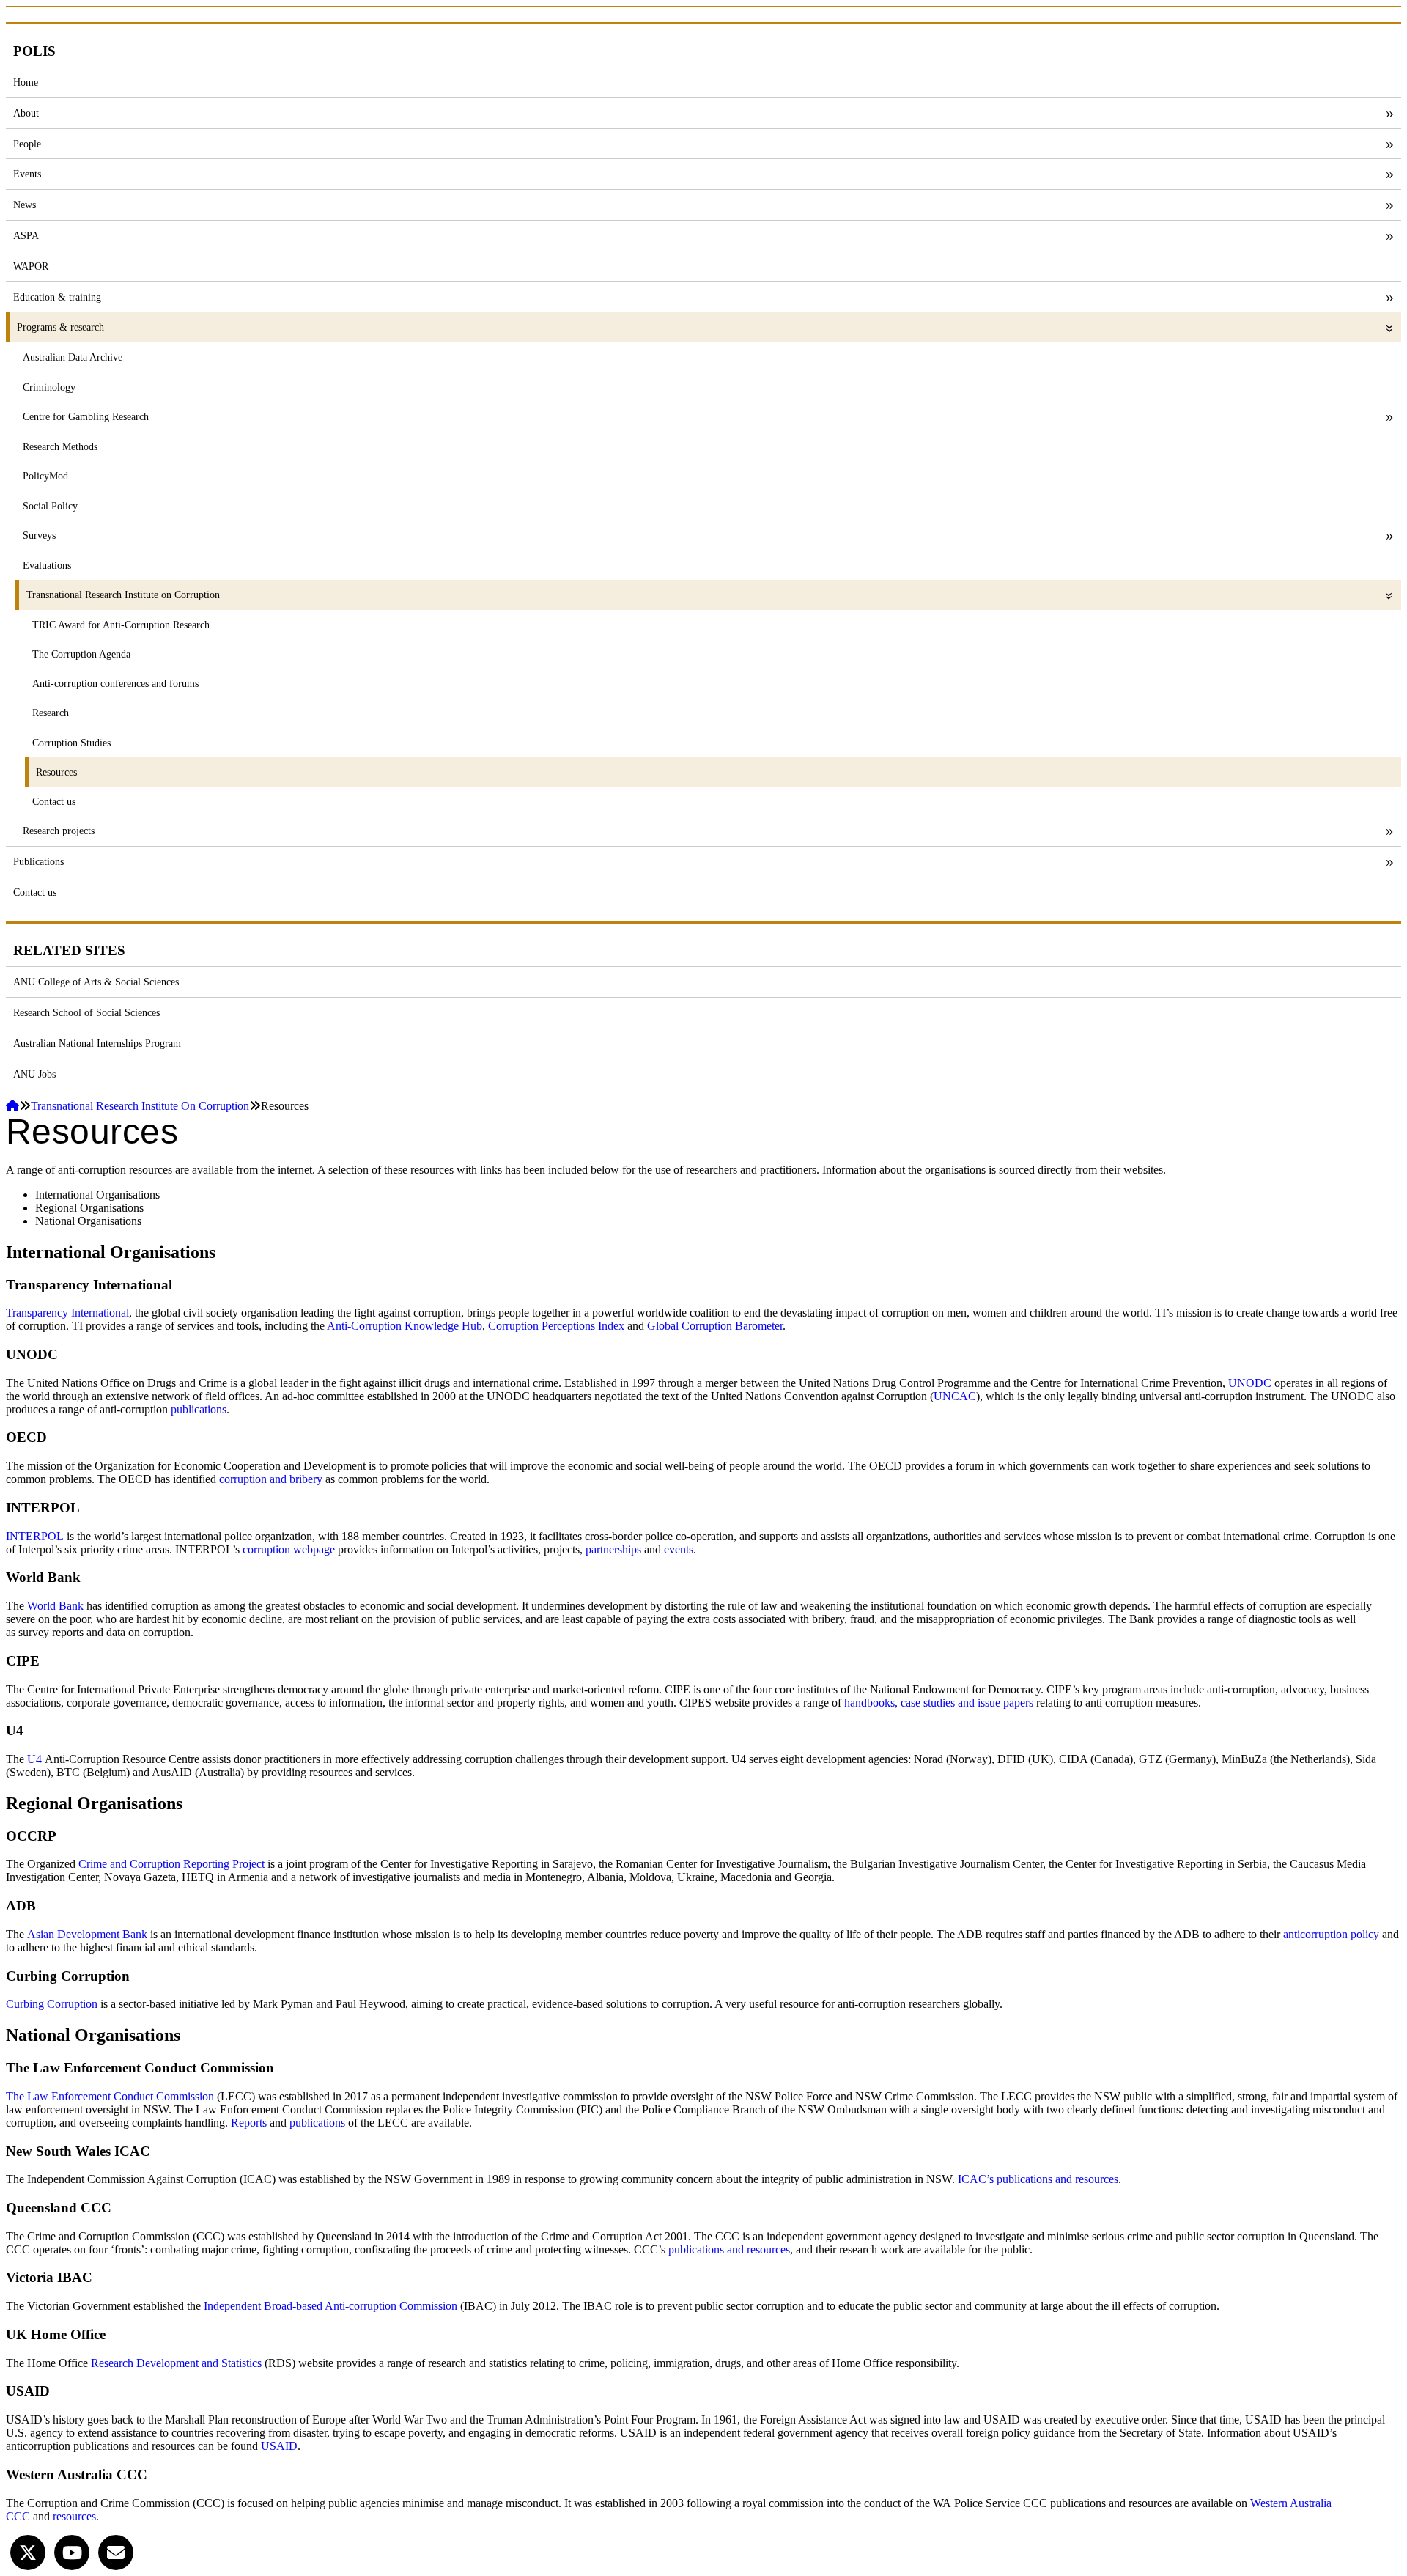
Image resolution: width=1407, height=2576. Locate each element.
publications (199, 1409)
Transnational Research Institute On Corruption (140, 1106)
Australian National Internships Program (97, 1043)
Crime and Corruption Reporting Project (171, 1864)
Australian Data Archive (73, 357)
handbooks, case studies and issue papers (939, 1703)
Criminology (49, 387)
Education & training (57, 297)
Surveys (39, 535)
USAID (279, 2446)
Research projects (59, 831)
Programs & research (60, 327)
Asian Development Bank (87, 1934)
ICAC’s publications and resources (1038, 2179)
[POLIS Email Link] (116, 2551)
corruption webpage (289, 1549)
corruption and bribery (271, 1479)
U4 (34, 1759)
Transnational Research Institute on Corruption (123, 595)
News (25, 205)
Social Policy (50, 506)
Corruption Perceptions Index (555, 1326)
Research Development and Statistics (176, 2363)
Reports (249, 2123)
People (27, 144)
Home (26, 82)
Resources (56, 772)
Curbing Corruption (52, 2004)
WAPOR (31, 266)
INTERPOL (35, 1536)
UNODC (1250, 1383)
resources (74, 2516)
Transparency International (67, 1313)
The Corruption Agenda (81, 654)
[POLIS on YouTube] (72, 2551)
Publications (38, 861)
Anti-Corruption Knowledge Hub (403, 1326)
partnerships (613, 1549)
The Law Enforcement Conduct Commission (110, 2096)
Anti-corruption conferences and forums (115, 683)
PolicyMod (45, 476)
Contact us (54, 801)
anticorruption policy (1331, 1934)
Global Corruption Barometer (715, 1326)
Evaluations (47, 565)
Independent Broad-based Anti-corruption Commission (330, 2306)
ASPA (26, 235)
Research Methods (60, 446)
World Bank (55, 1606)
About (26, 113)
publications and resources (729, 2249)
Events (27, 174)
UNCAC (955, 1396)
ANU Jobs (34, 1074)
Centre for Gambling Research (86, 416)
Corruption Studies (71, 743)
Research (51, 713)
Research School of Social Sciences (86, 1012)
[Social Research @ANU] (28, 2551)
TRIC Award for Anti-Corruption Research (121, 625)
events (679, 1549)
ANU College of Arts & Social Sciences (96, 982)
